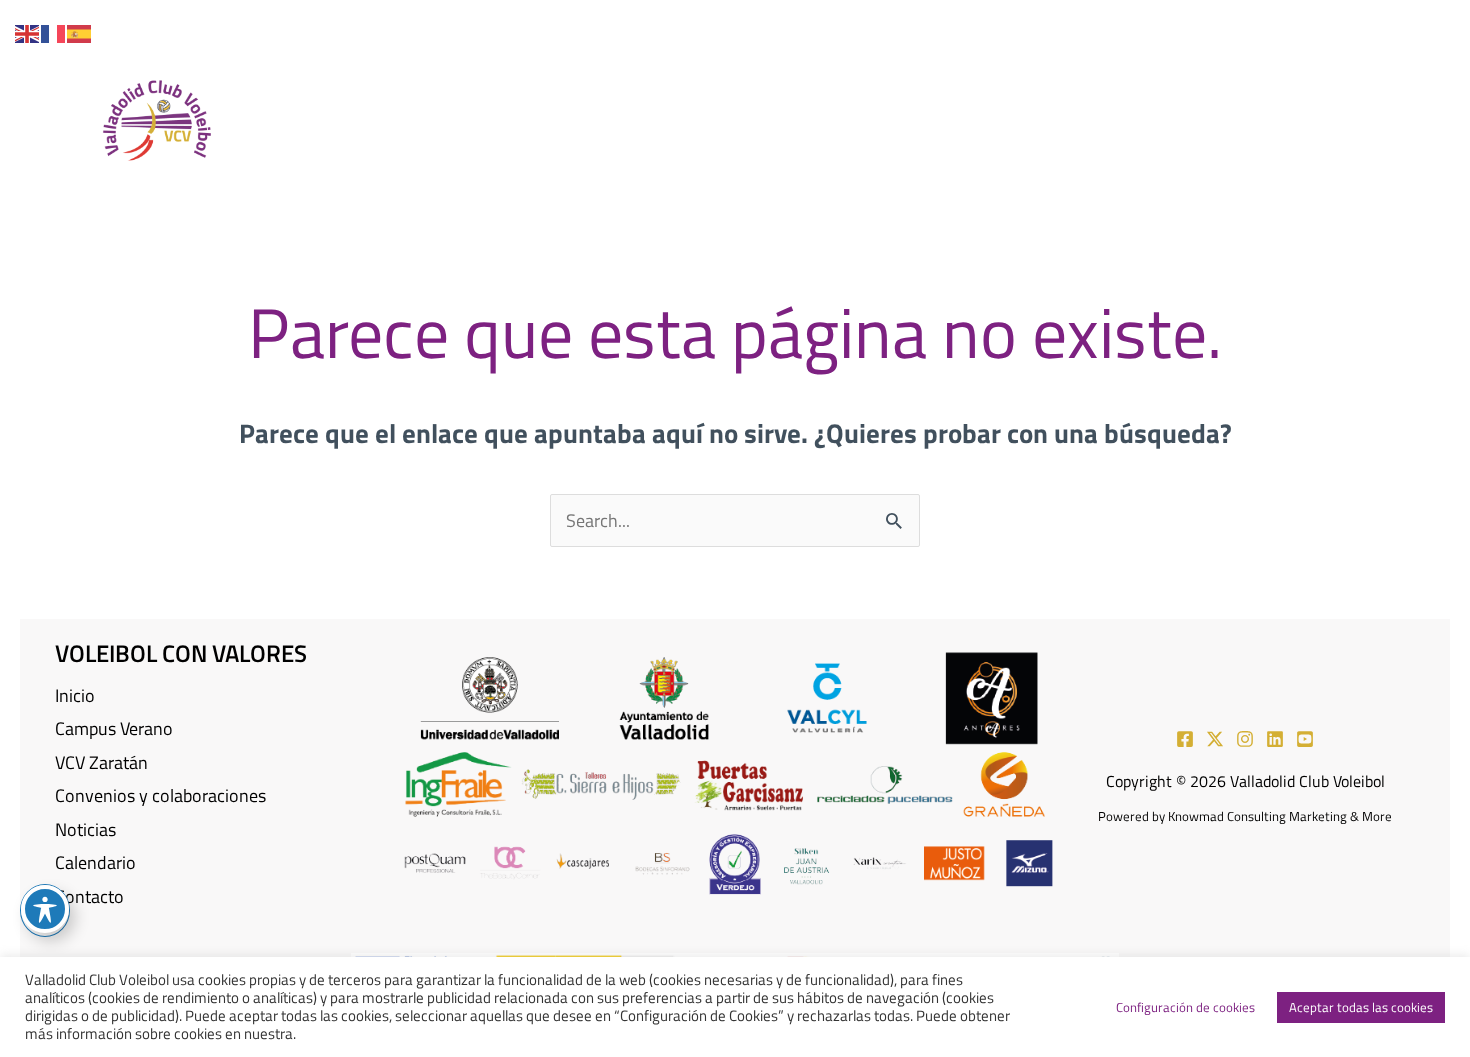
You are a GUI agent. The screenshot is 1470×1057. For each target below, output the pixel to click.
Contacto (89, 896)
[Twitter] (1279, 27)
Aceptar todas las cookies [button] (1361, 1007)
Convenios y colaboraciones (160, 795)
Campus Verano (114, 728)
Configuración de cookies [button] (1185, 1007)
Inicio (75, 695)
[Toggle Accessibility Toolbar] (45, 909)
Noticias (85, 829)
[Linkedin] (1375, 27)
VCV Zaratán (101, 762)
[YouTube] (1423, 27)
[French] (54, 31)
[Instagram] (1327, 27)
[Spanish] (80, 31)
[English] (28, 31)
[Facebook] (1231, 27)
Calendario (95, 862)
